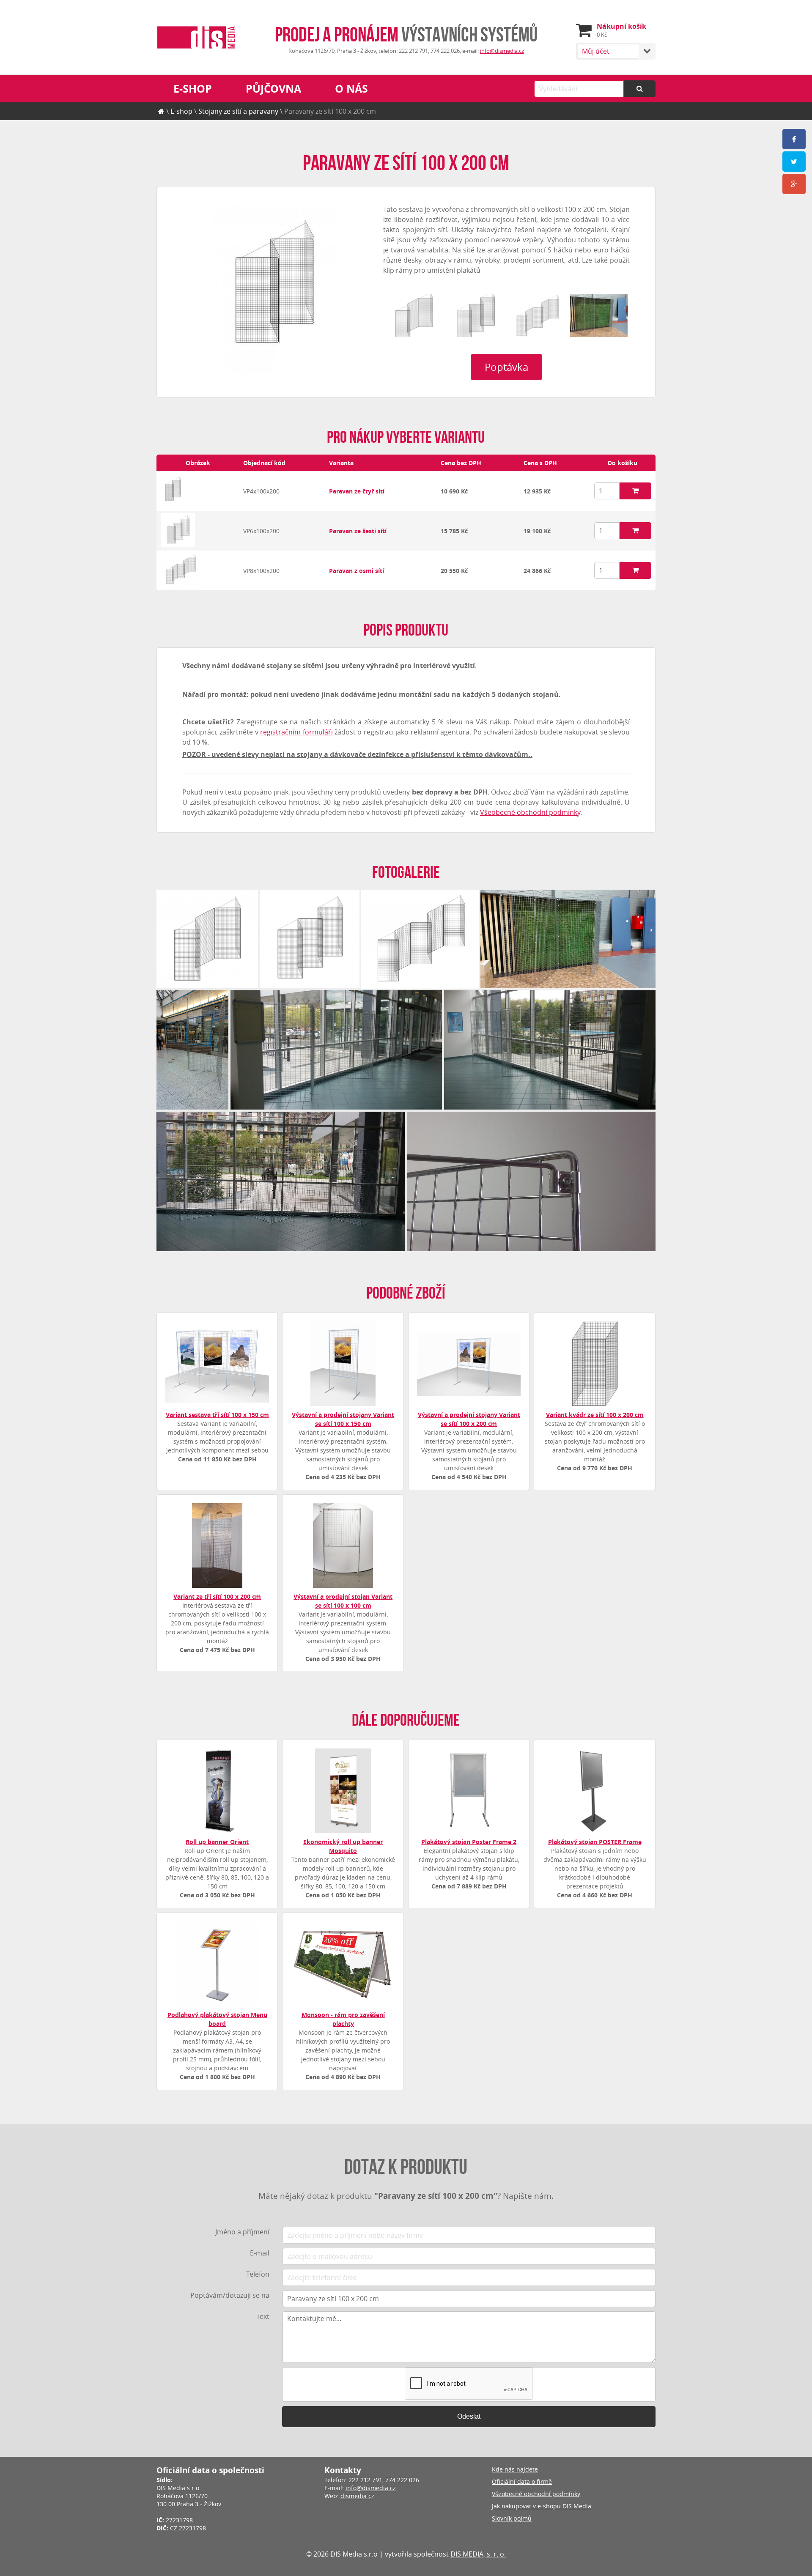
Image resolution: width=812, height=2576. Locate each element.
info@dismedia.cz (502, 51)
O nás (351, 89)
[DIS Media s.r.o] (196, 38)
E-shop (193, 89)
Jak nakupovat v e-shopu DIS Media (542, 2506)
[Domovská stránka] (161, 111)
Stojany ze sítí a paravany (238, 111)
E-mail (260, 2253)
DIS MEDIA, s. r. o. (478, 2554)
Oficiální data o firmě (522, 2481)
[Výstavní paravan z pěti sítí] (414, 316)
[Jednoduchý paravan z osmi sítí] (538, 316)
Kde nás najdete (515, 2469)
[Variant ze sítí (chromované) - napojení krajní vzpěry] (531, 1181)
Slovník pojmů (512, 2518)
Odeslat (469, 2416)
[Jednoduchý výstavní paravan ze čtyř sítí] (192, 1050)
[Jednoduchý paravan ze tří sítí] (599, 316)
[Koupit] (635, 491)
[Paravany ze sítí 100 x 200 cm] (274, 289)
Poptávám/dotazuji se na (230, 2295)
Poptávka (506, 367)
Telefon (258, 2274)
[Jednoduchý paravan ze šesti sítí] (476, 316)
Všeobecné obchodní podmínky (530, 812)
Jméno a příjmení (242, 2232)
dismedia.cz (357, 2496)
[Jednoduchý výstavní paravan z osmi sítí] (336, 1050)
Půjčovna (273, 89)
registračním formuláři (296, 732)
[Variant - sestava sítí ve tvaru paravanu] (173, 505)
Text (263, 2316)
